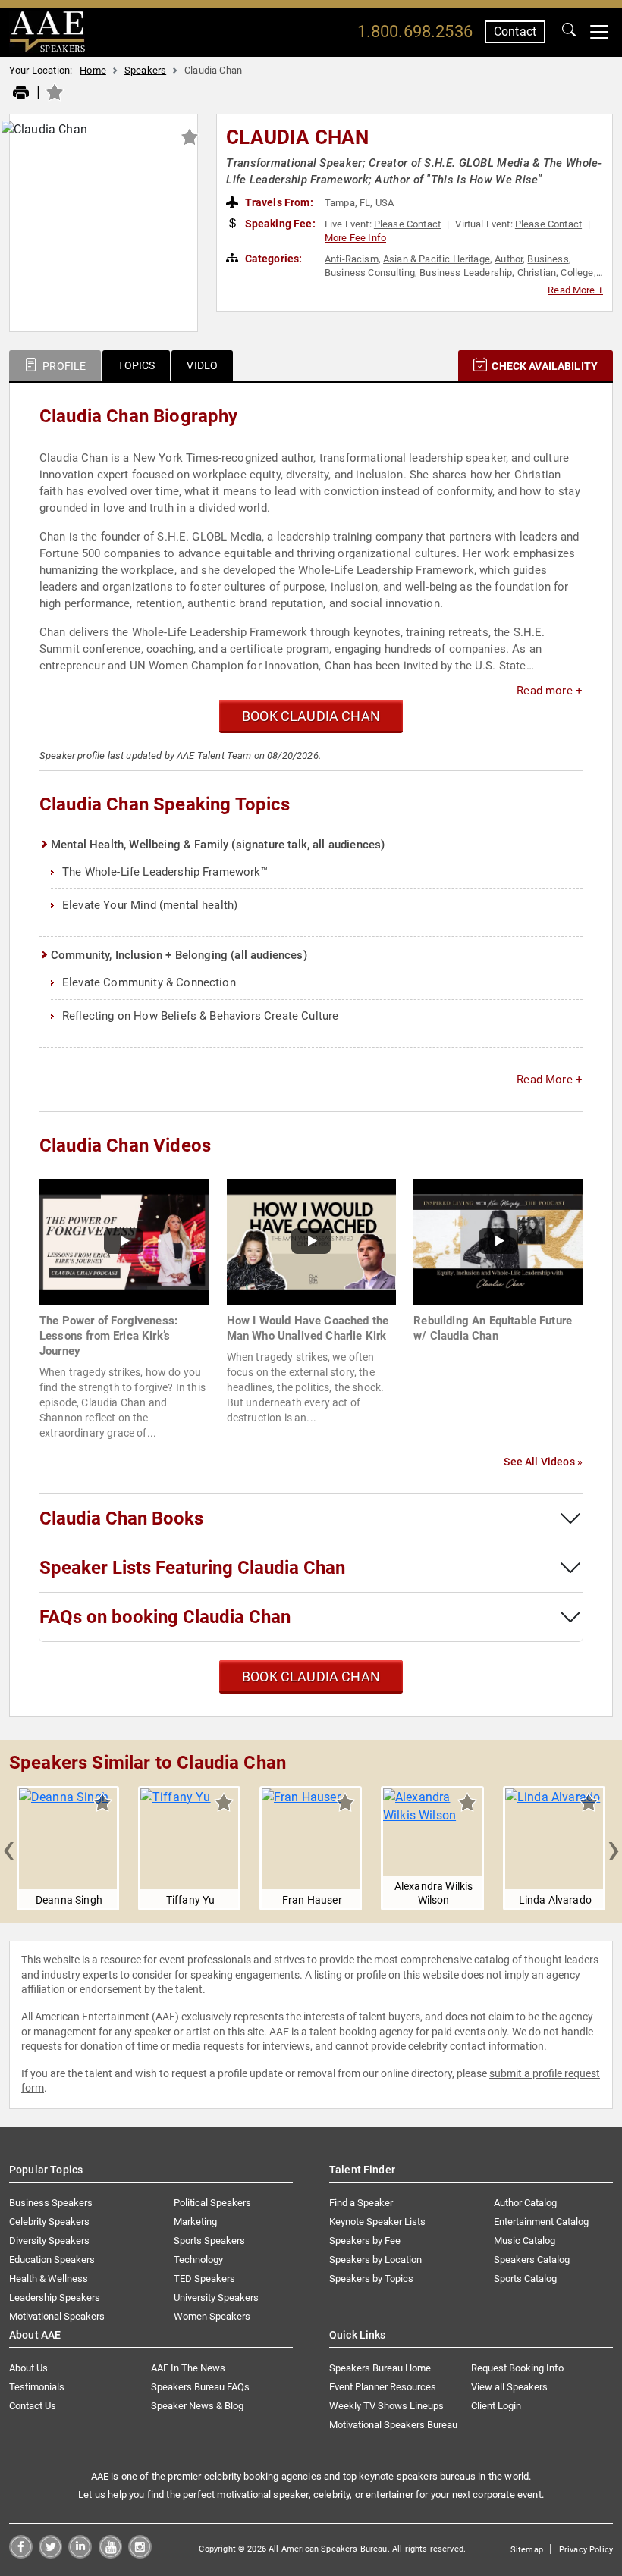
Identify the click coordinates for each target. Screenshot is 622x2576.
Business (548, 259)
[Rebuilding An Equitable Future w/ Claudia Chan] (498, 1241)
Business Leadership (466, 273)
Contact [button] (515, 31)
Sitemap (527, 2550)
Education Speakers (52, 2259)
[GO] (569, 32)
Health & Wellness (49, 2278)
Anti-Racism (352, 259)
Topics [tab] (136, 365)
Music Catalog (525, 2241)
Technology (198, 2259)
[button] (8, 1848)
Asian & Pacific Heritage (437, 259)
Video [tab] (202, 365)
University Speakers (216, 2297)
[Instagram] (140, 2554)
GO (569, 32)
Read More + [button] (575, 290)
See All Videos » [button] (543, 1462)
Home (93, 70)
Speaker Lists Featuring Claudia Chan (192, 1568)
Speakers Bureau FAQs (200, 2387)
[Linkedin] (80, 2554)
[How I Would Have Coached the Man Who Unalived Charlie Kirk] (311, 1241)
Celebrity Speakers (49, 2222)
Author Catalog (525, 2203)
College (577, 273)
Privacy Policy (586, 2550)
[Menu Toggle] (599, 32)
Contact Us (33, 2406)
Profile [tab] (63, 366)
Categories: (273, 259)
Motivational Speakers (57, 2316)
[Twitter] (50, 2554)
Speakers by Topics (371, 2278)
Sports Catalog (525, 2278)
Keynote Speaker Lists (377, 2222)
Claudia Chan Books (121, 1518)
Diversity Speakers (49, 2241)
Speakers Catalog (532, 2259)
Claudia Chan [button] (297, 137)
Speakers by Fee (365, 2241)
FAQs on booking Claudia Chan (165, 1617)
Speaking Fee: (279, 224)
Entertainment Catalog (541, 2222)
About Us (28, 2368)
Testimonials (37, 2387)
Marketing (195, 2222)
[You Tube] (110, 2554)
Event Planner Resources (383, 2387)
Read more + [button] (550, 691)
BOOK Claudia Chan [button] (311, 716)
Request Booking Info (517, 2368)
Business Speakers (51, 2203)
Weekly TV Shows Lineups (386, 2406)
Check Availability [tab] (543, 366)
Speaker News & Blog (197, 2406)
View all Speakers (509, 2387)
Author (509, 259)
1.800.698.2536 (415, 31)
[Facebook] (21, 2554)
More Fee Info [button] (355, 238)
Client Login (496, 2406)
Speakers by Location (375, 2259)
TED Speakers (204, 2278)
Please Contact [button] (407, 224)
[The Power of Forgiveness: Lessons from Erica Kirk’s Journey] (124, 1241)
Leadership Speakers (55, 2297)
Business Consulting (370, 273)
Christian (537, 273)
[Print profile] (21, 93)
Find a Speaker (361, 2203)
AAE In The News (188, 2368)
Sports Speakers (209, 2241)
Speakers (145, 70)
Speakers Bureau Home (380, 2368)
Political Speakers (212, 2203)
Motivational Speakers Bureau (393, 2425)
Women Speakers (212, 2316)
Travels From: (278, 202)
